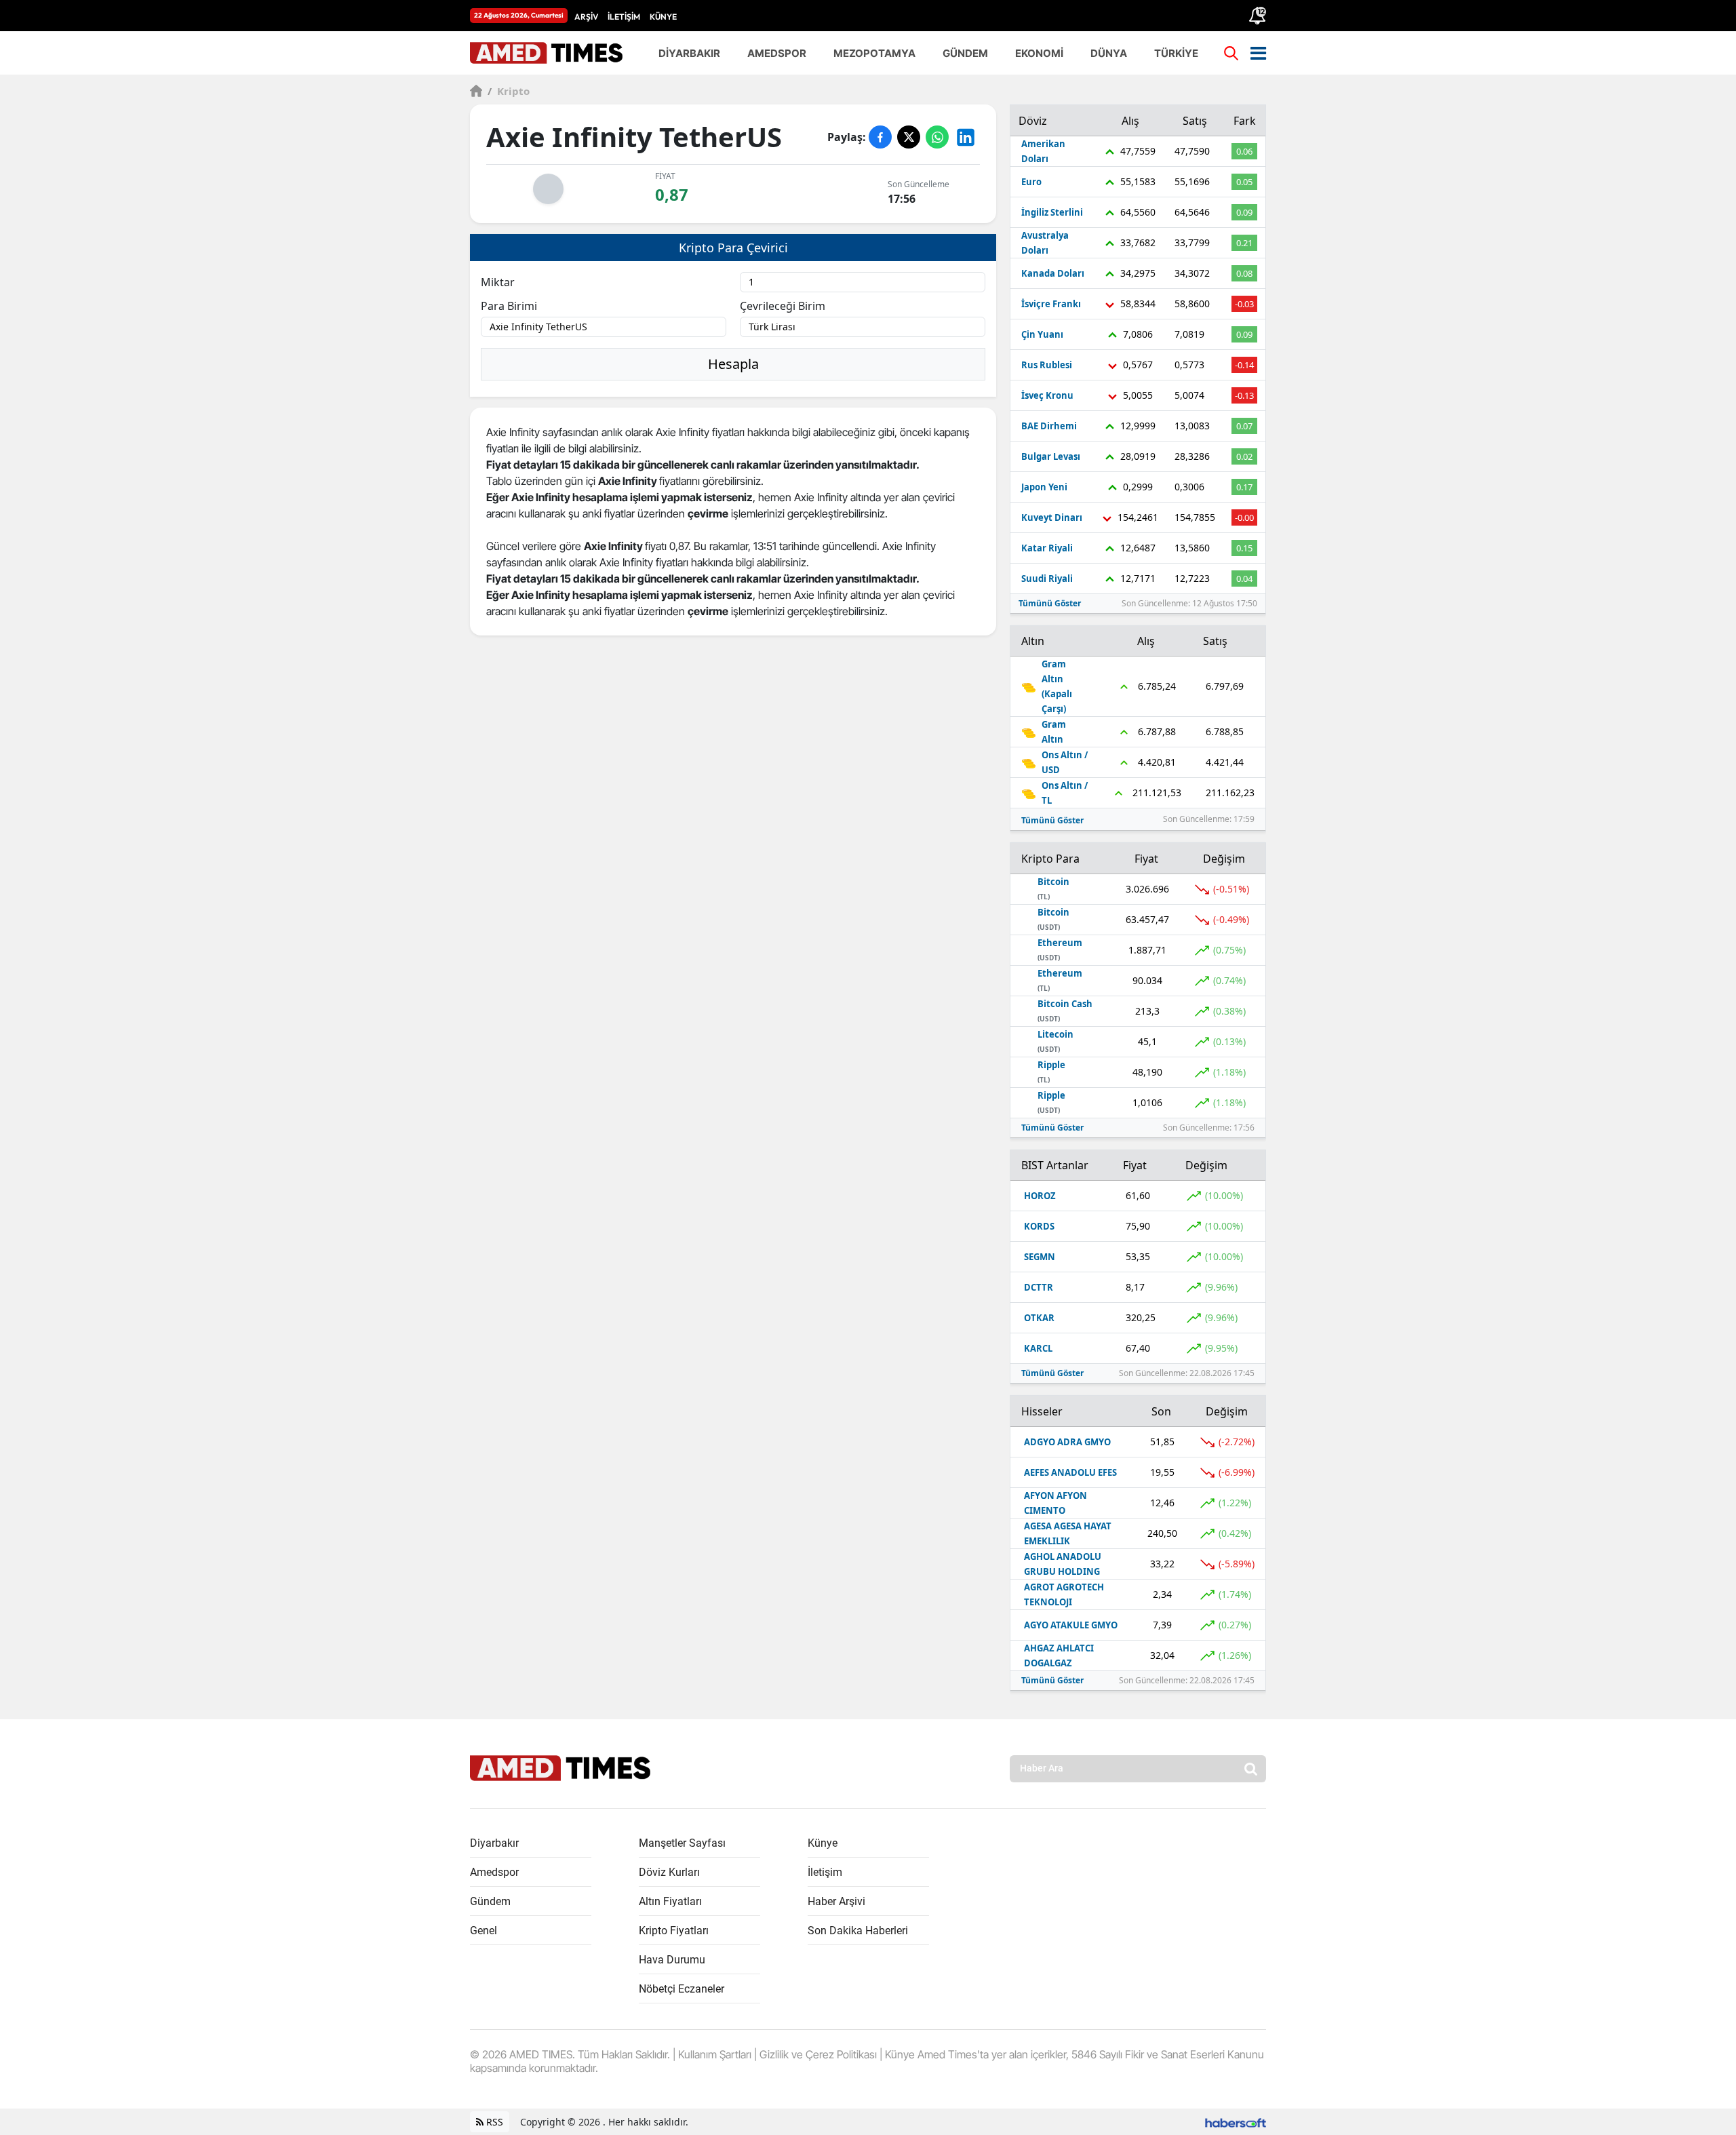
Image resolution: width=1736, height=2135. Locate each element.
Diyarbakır (494, 1843)
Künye (823, 1843)
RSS (493, 2122)
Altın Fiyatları (670, 1901)
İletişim (825, 1872)
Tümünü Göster (1050, 603)
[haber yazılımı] (1236, 2122)
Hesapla (733, 364)
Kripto (509, 91)
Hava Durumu (672, 1960)
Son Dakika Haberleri (858, 1931)
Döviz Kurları (669, 1872)
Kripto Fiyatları (674, 1931)
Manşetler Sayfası (682, 1843)
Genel (484, 1931)
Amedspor (494, 1872)
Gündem (490, 1901)
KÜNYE (663, 17)
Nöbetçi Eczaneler (682, 1989)
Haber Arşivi (836, 1901)
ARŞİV (586, 17)
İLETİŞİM (624, 17)
